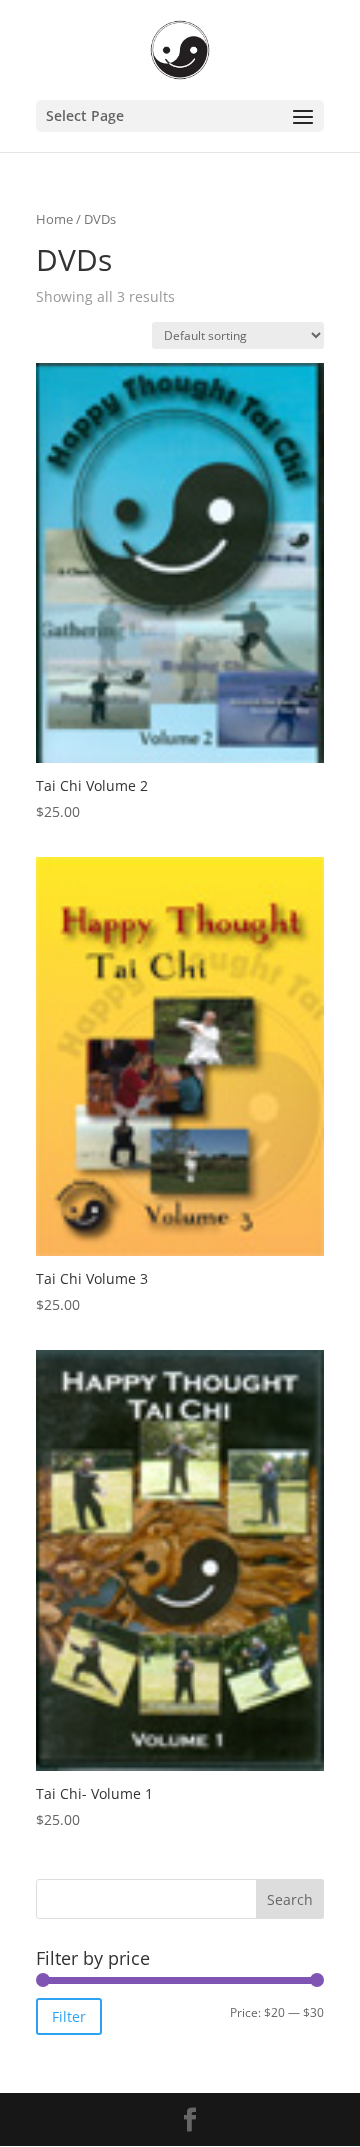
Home (54, 219)
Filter (69, 2016)
